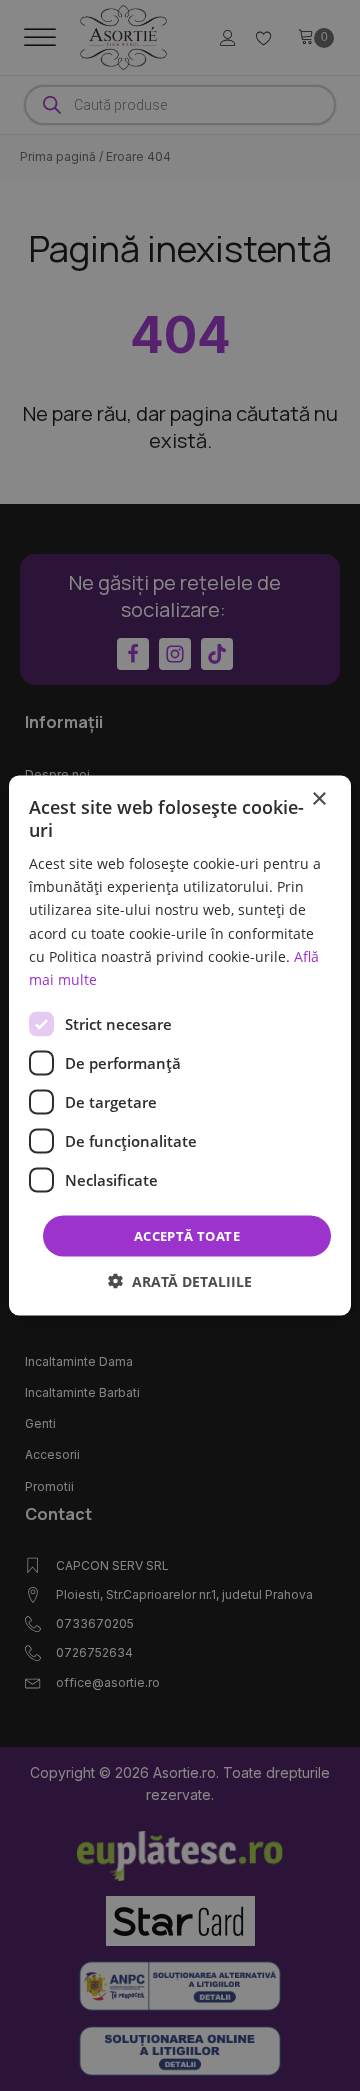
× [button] (318, 798)
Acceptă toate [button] (187, 1235)
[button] (180, 1281)
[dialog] (180, 1045)
